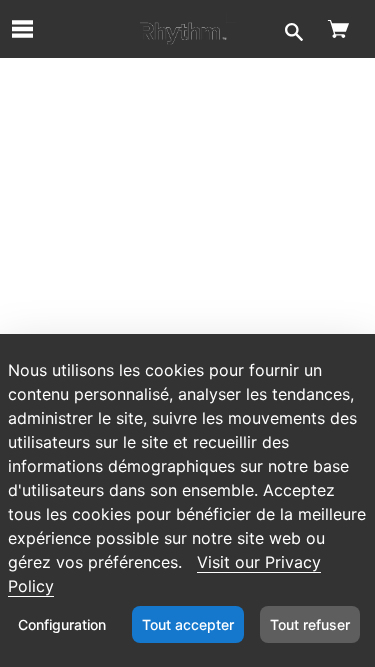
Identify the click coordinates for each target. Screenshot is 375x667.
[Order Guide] (188, 29)
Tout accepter (188, 624)
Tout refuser (310, 624)
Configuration (62, 624)
